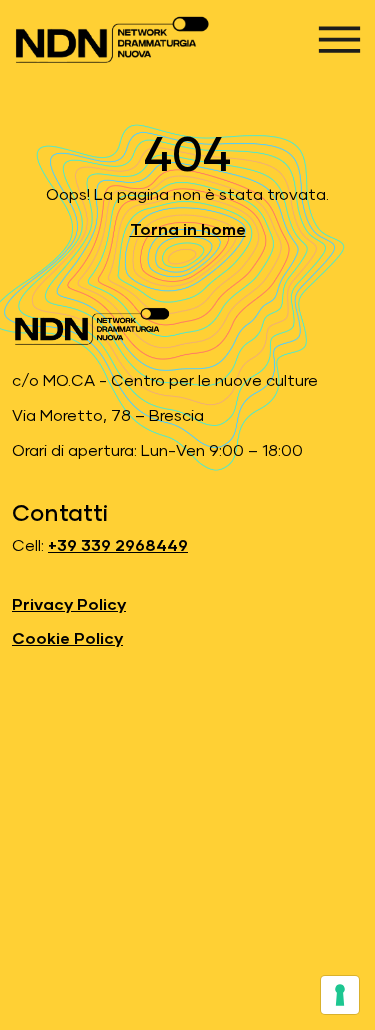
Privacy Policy (69, 605)
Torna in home (188, 230)
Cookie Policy (67, 639)
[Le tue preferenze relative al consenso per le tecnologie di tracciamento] (340, 995)
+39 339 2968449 (118, 546)
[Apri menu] (339, 39)
